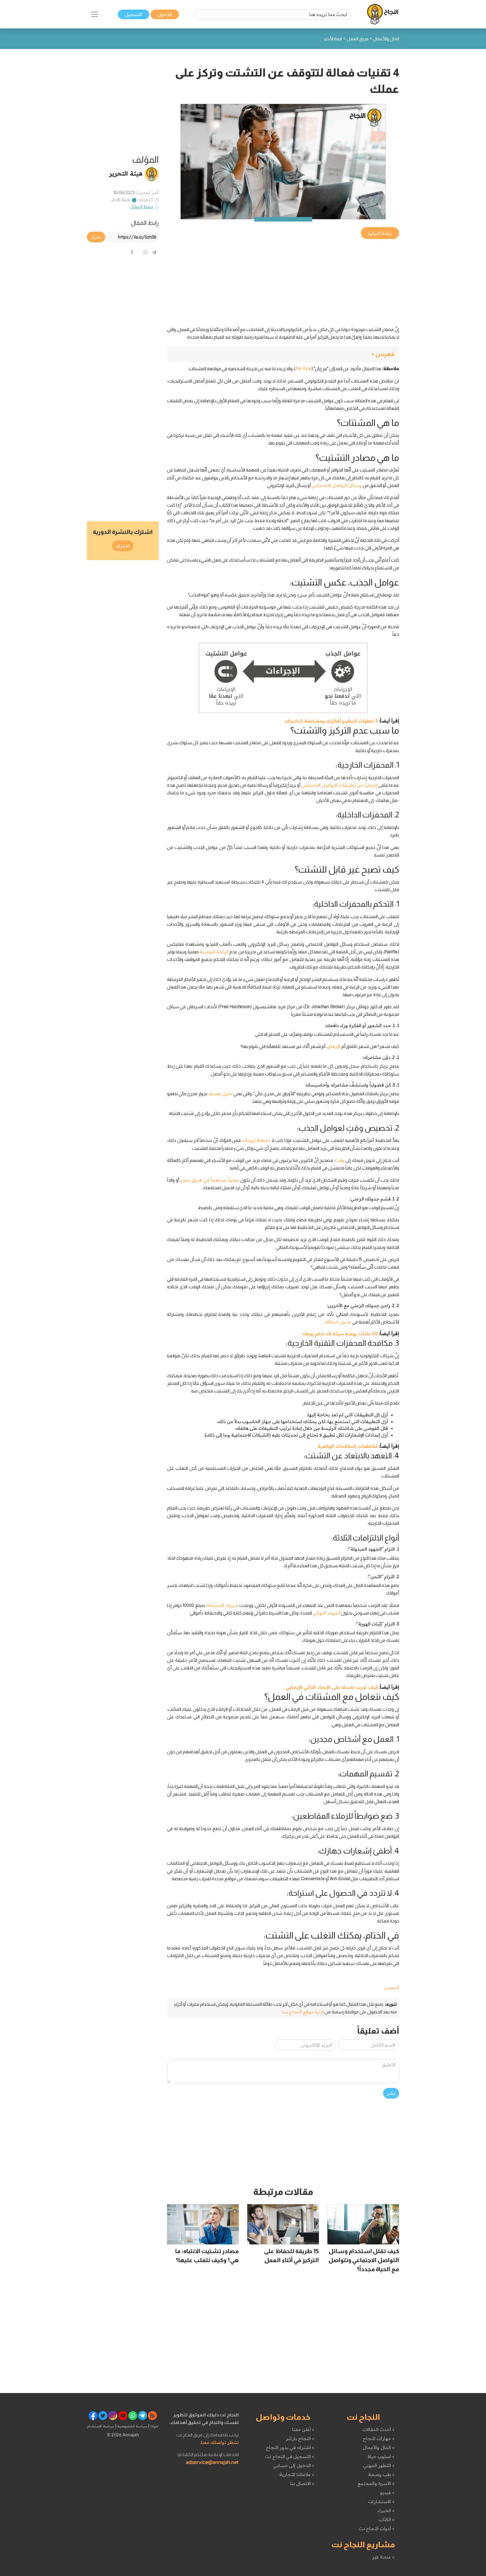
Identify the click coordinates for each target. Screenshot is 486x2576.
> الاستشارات (381, 2501)
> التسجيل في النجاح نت (290, 2456)
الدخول (165, 14)
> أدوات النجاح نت (377, 2528)
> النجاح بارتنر (300, 2438)
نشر (391, 2093)
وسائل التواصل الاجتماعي (337, 485)
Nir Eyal (303, 368)
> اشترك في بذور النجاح (290, 2447)
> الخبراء (386, 2510)
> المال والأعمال (379, 2447)
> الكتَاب (387, 2519)
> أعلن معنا (303, 2429)
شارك (96, 237)
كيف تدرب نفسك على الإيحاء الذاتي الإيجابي (332, 1687)
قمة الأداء (121, 200)
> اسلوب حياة (381, 2456)
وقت (340, 1160)
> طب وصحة (381, 2474)
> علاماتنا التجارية (297, 2474)
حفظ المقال (142, 207)
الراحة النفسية (214, 952)
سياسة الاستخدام (101, 2426)
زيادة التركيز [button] (380, 233)
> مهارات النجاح (379, 2438)
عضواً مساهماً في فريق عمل (210, 1180)
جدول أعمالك (338, 1322)
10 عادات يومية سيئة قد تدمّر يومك (340, 1334)
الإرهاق (334, 1046)
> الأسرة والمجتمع (376, 2483)
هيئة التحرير (126, 173)
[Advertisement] (283, 279)
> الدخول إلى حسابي (294, 2465)
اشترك (123, 546)
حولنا (154, 2426)
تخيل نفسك (220, 1094)
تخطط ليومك (256, 1140)
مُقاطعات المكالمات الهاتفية (347, 1446)
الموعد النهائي (327, 1613)
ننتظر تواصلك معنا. (219, 2442)
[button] (283, 354)
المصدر (391, 1987)
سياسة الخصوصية (132, 2426)
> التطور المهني (379, 2465)
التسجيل (134, 14)
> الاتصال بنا (302, 2483)
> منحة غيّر (383, 2557)
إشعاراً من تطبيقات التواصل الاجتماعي (339, 785)
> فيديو (387, 2492)
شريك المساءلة (222, 1605)
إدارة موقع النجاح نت (303, 2012)
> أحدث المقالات (378, 2429)
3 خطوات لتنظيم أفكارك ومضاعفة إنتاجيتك (331, 721)
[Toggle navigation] (94, 14)
